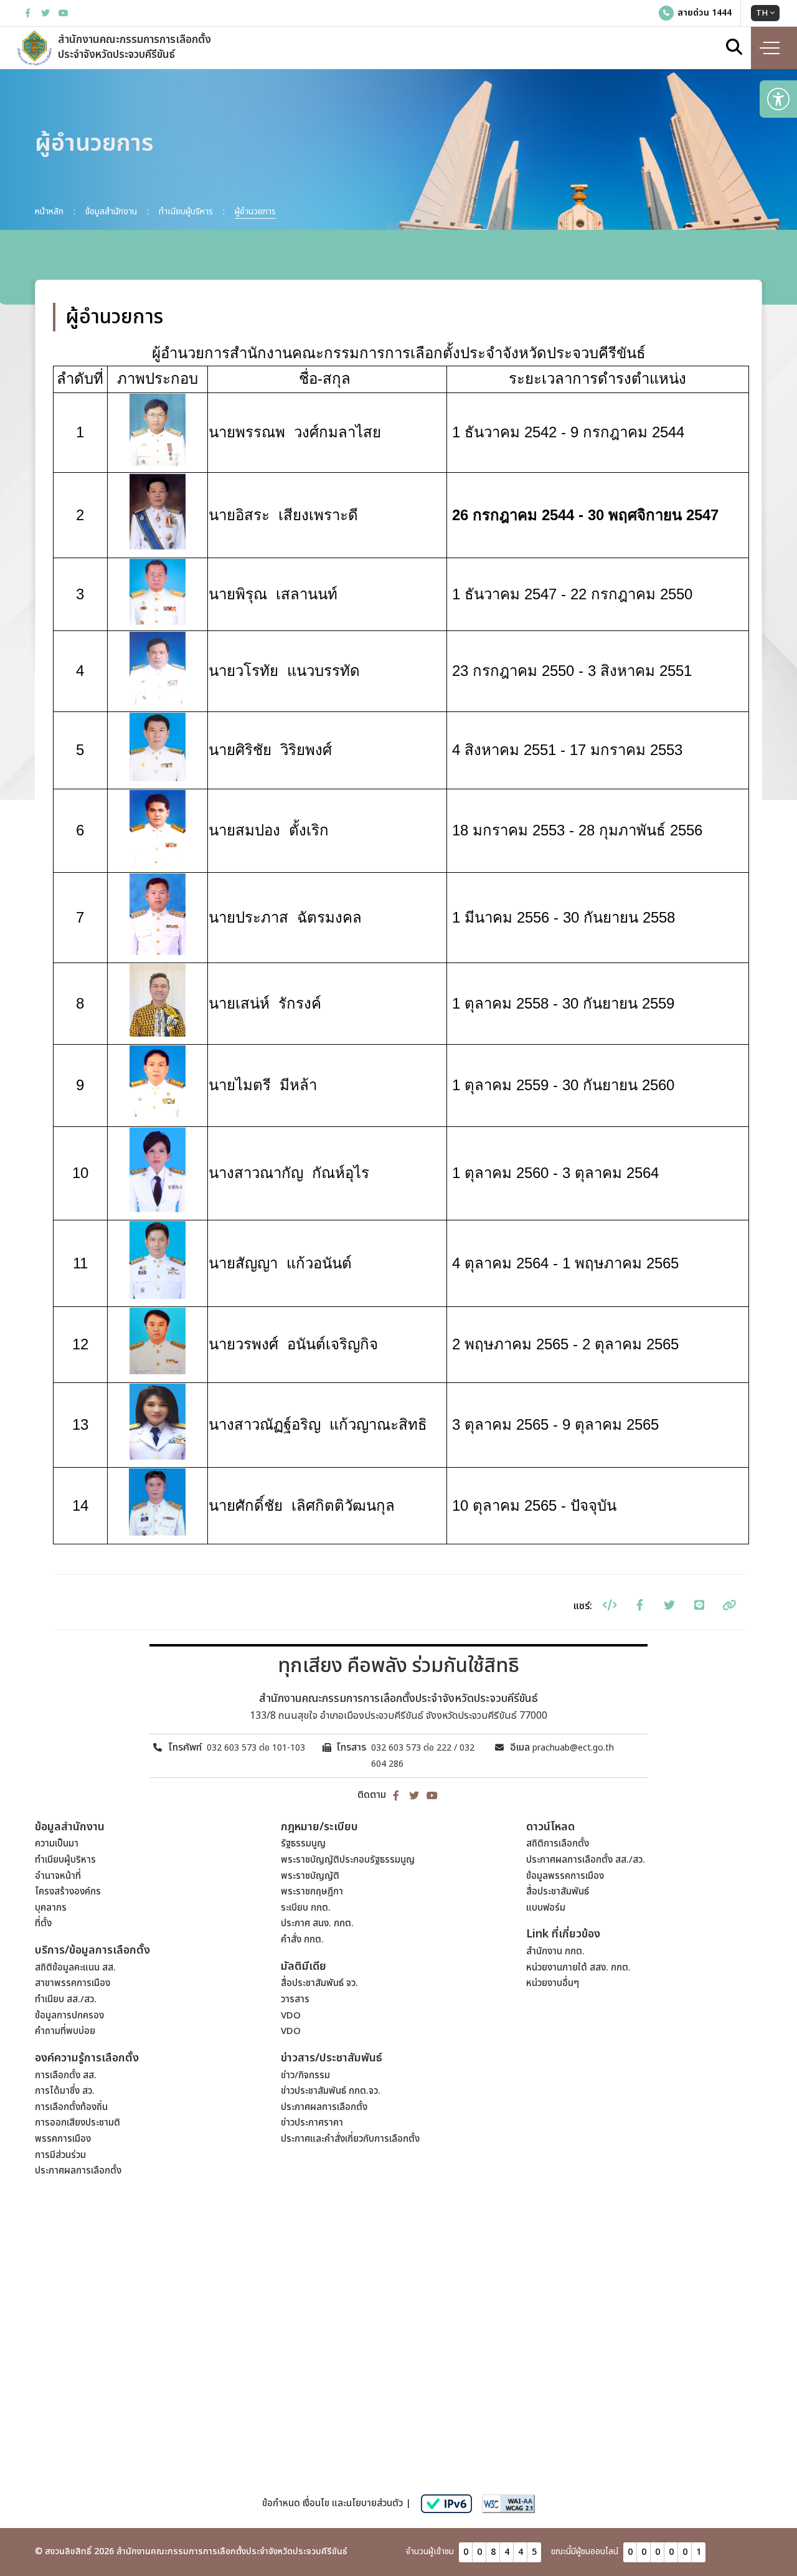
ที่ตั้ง (43, 1923)
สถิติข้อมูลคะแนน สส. (75, 1968)
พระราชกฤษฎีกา (312, 1892)
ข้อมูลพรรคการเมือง (565, 1876)
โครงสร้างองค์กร (68, 1892)
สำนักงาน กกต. (555, 1951)
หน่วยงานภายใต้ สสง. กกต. (578, 1968)
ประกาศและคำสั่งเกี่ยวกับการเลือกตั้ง (350, 2139)
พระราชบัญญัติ (310, 1876)
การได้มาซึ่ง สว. (65, 2091)
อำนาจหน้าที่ (58, 1876)
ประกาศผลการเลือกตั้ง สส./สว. (586, 1860)
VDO (291, 2016)
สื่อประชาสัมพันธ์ (558, 1892)
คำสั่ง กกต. (302, 1940)
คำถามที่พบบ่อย (65, 2031)
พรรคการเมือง (63, 2139)
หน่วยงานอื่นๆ (553, 1983)
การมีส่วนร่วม (60, 2155)
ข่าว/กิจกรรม (305, 2075)
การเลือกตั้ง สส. (66, 2075)
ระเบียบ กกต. (306, 1908)
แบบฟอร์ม (546, 1908)
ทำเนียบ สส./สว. (66, 1999)
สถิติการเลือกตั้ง (558, 1844)
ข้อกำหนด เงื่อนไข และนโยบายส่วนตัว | (337, 2503)
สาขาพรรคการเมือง (73, 1983)
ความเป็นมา (57, 1844)
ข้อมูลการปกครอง (69, 2016)
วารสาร (295, 1999)
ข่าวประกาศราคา (312, 2123)
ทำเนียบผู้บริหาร (65, 1860)
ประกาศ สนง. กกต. (317, 1923)
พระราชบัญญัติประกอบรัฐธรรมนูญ (348, 1860)
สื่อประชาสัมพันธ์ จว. (319, 1983)
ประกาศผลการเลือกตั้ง (78, 2171)
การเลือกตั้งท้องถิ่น (71, 2107)
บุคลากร (51, 1908)
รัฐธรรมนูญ (303, 1844)
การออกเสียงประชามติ (78, 2123)
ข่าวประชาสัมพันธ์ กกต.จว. (331, 2091)
